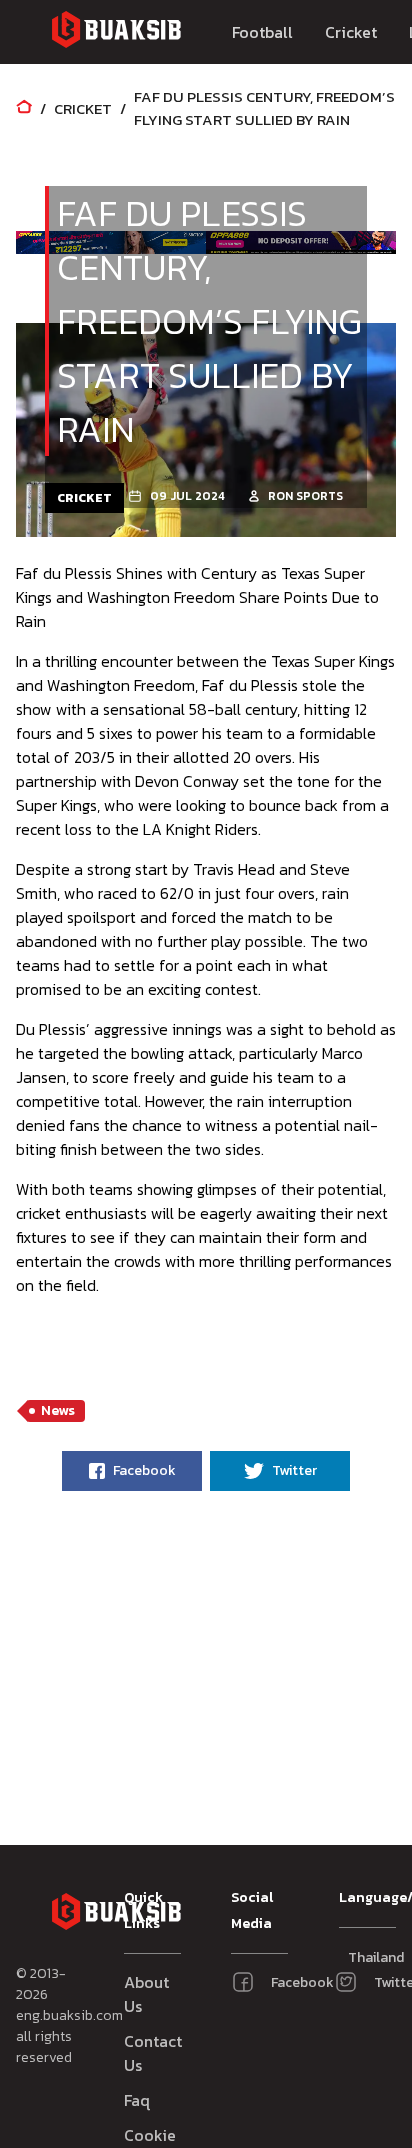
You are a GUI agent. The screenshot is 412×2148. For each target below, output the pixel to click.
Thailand (357, 1957)
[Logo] (116, 32)
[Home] (24, 108)
